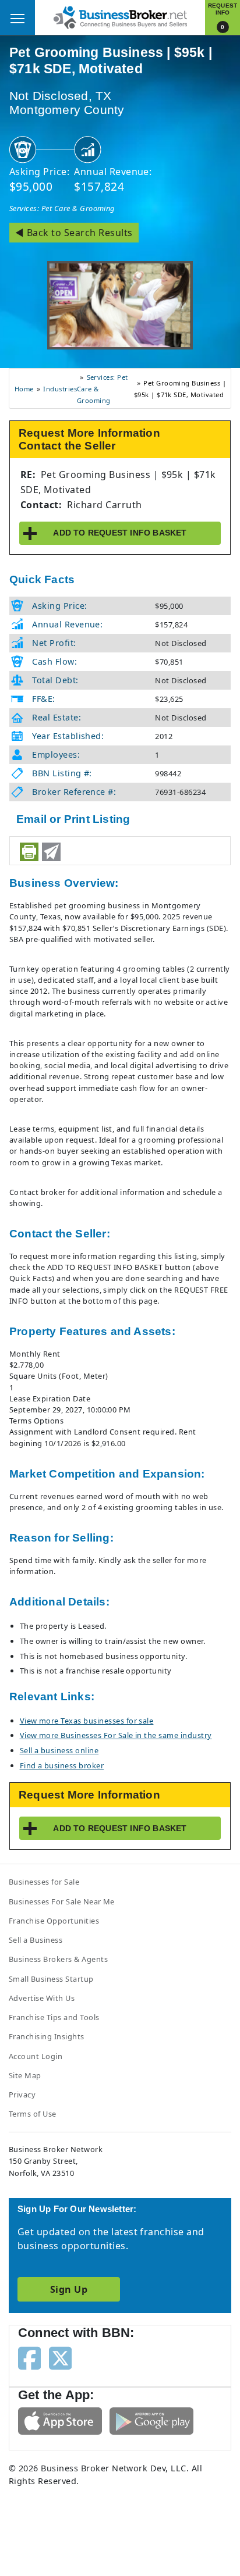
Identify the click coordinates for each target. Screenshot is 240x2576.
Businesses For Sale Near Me (62, 1901)
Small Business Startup (51, 1979)
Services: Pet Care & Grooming (62, 208)
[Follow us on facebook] (29, 2357)
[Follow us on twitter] (60, 2357)
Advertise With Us (42, 1998)
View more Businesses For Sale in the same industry (116, 1735)
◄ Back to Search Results (74, 233)
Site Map (25, 2075)
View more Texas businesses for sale (87, 1721)
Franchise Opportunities (54, 1921)
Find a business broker (62, 1765)
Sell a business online (59, 1750)
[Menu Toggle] (17, 17)
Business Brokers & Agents (58, 1959)
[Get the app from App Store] (60, 2420)
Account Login (36, 2056)
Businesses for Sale (44, 1882)
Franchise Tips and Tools (54, 2017)
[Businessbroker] (120, 16)
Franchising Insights (47, 2036)
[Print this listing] (29, 852)
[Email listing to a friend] (51, 852)
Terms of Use (33, 2114)
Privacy (22, 2095)
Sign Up (69, 2289)
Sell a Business (36, 1940)
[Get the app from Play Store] (151, 2420)
